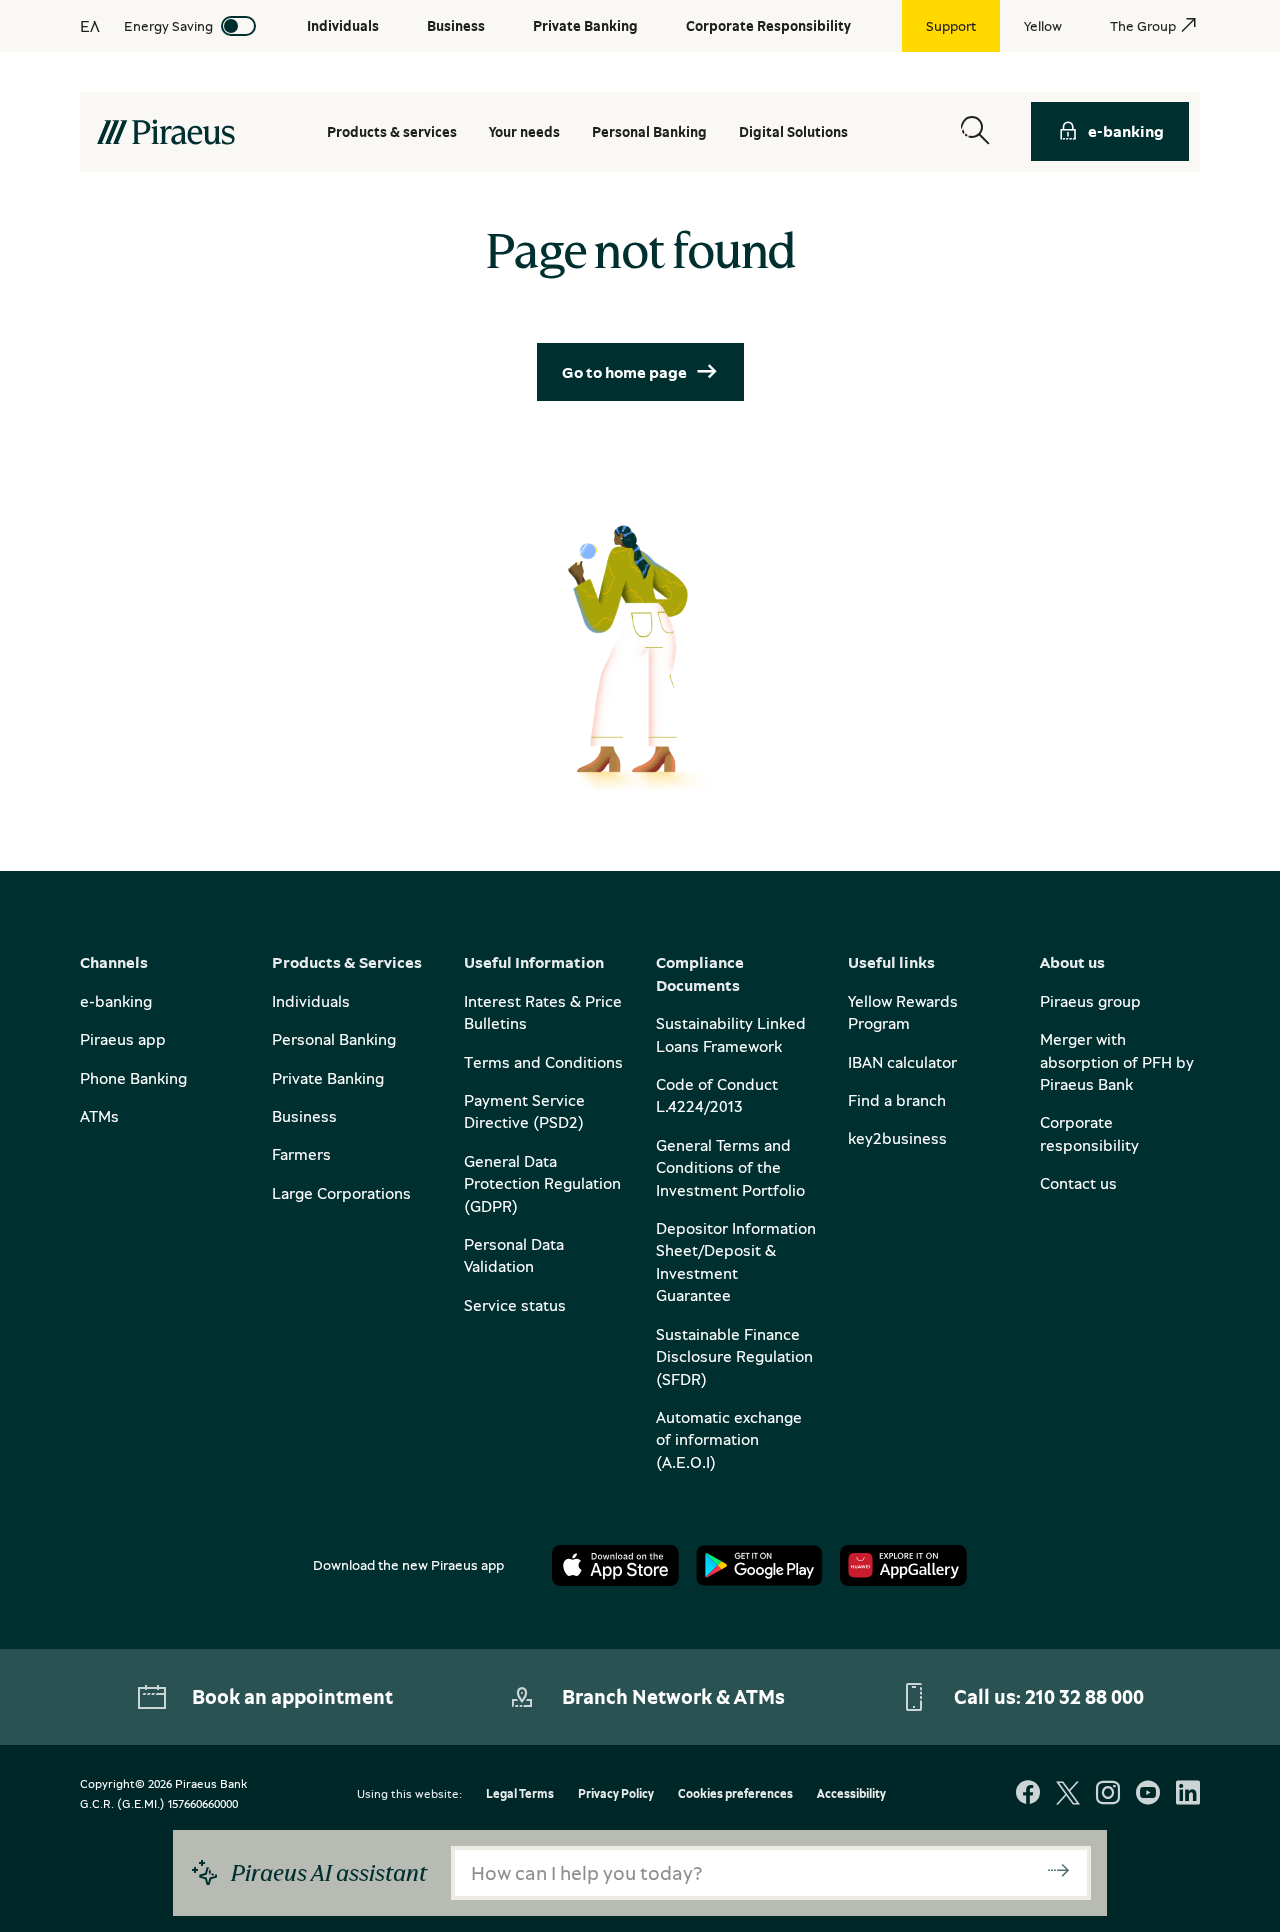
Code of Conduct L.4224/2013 (717, 1095)
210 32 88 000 (1084, 1696)
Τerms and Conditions (543, 1062)
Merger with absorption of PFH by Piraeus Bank (1117, 1061)
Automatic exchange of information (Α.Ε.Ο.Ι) (729, 1439)
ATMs (99, 1116)
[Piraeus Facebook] (1028, 1794)
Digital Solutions (793, 131)
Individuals (311, 1001)
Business (304, 1116)
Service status (515, 1305)
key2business (897, 1138)
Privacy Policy (616, 1794)
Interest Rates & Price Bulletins (543, 1012)
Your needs (524, 131)
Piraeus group (1090, 1001)
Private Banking (328, 1078)
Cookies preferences (735, 1794)
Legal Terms (520, 1794)
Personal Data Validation (514, 1255)
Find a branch (897, 1100)
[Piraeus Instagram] (1108, 1794)
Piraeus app (123, 1039)
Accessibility (851, 1794)
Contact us (1078, 1183)
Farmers (301, 1154)
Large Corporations (341, 1193)
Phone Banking (133, 1078)
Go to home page (624, 372)
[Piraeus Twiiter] (1068, 1794)
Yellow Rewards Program (903, 1012)
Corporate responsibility (1089, 1133)
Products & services (392, 131)
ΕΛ (90, 26)
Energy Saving (168, 25)
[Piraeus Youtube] (1148, 1794)
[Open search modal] (975, 131)
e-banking (1126, 131)
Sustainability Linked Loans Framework (731, 1034)
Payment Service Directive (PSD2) (524, 1111)
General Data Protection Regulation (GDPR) (542, 1183)
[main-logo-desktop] (165, 132)
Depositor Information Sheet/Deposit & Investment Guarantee (736, 1261)
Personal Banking (334, 1039)
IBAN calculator (902, 1062)
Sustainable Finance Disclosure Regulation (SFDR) (734, 1356)
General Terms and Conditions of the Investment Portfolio (730, 1167)
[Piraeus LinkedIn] (1188, 1794)
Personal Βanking (649, 131)
